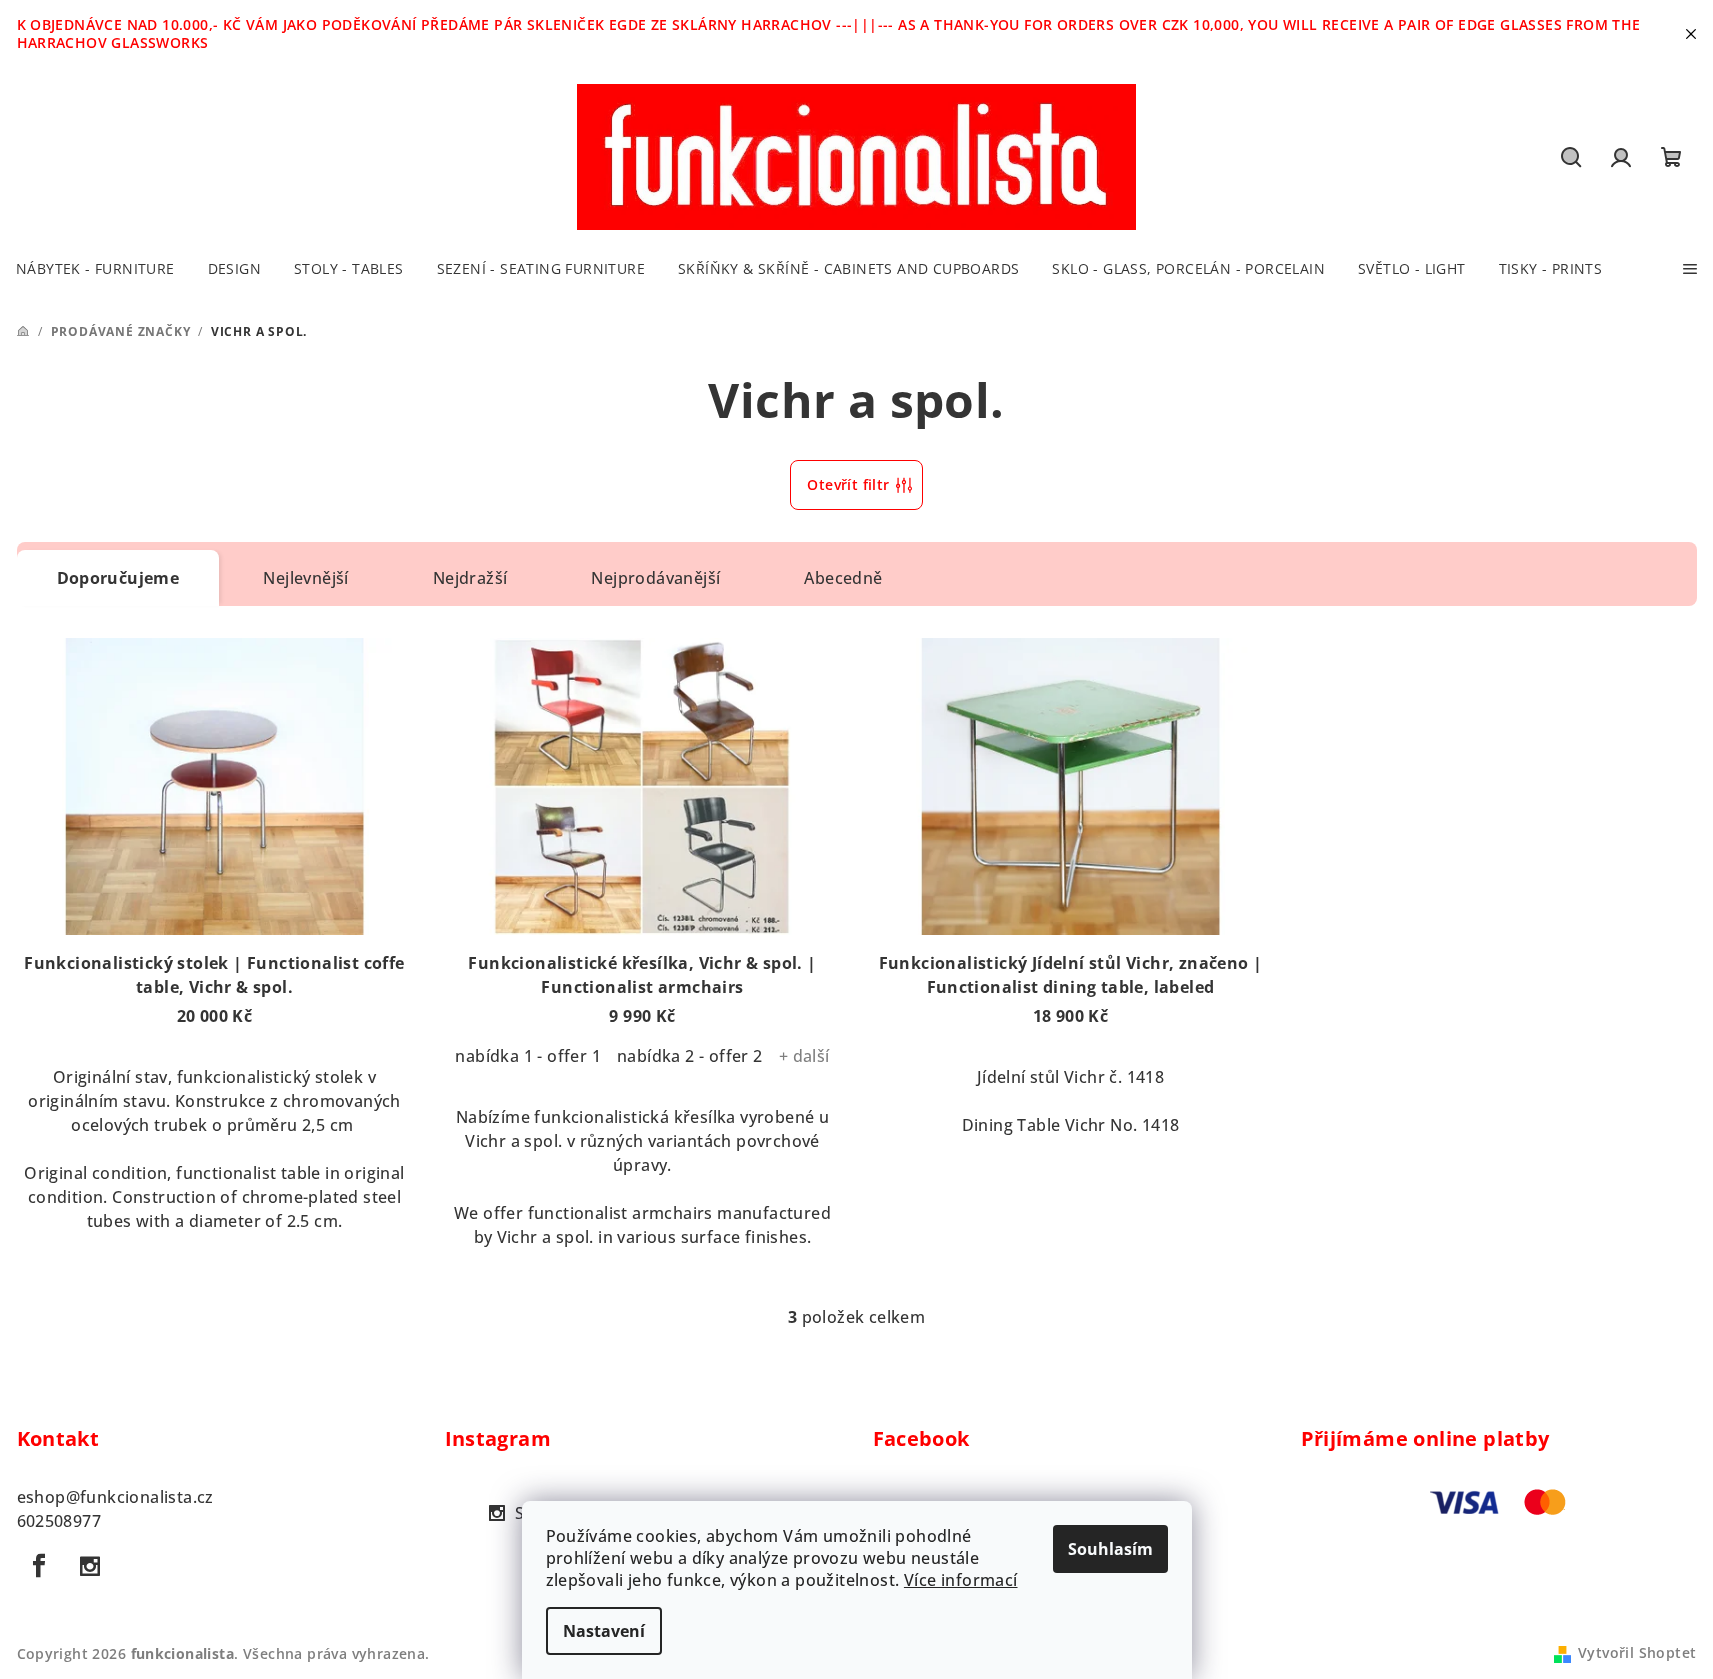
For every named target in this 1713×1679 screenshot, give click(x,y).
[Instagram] (90, 1566)
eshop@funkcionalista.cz (115, 1497)
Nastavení (604, 1631)
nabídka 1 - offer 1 (528, 1056)
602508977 (59, 1521)
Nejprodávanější (655, 578)
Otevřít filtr (848, 484)
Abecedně (843, 578)
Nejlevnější (305, 578)
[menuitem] (95, 269)
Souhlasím (1110, 1549)
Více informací (961, 1580)
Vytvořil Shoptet (1637, 1652)
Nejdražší (470, 578)
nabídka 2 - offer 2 (690, 1056)
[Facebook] (40, 1566)
